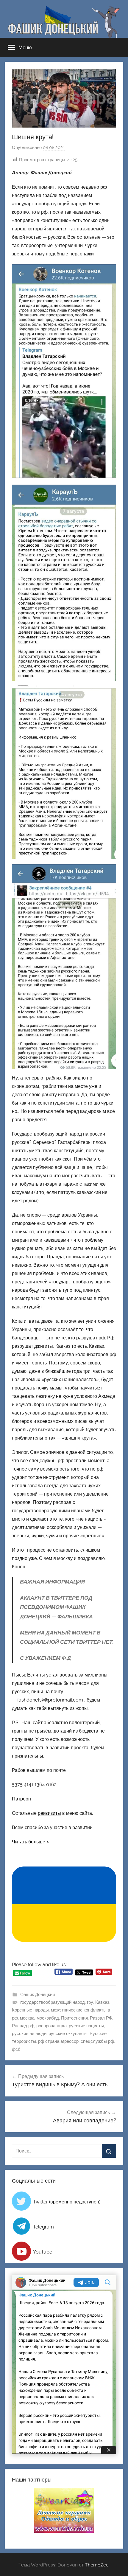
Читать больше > (30, 1842)
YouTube (43, 2252)
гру (90, 2002)
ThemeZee (97, 2565)
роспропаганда (51, 2026)
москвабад (48, 2018)
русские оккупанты (68, 2034)
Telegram (43, 2227)
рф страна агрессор (58, 2041)
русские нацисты (86, 2026)
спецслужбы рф (97, 2041)
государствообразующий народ (53, 2002)
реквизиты (49, 1813)
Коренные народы (30, 2010)
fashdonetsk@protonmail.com (50, 1700)
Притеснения (74, 2018)
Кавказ (102, 2002)
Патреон (21, 1799)
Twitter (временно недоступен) (67, 2202)
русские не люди (29, 2034)
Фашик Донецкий (38, 1995)
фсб (16, 2049)
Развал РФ (101, 2018)
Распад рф (23, 2026)
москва (27, 2018)
